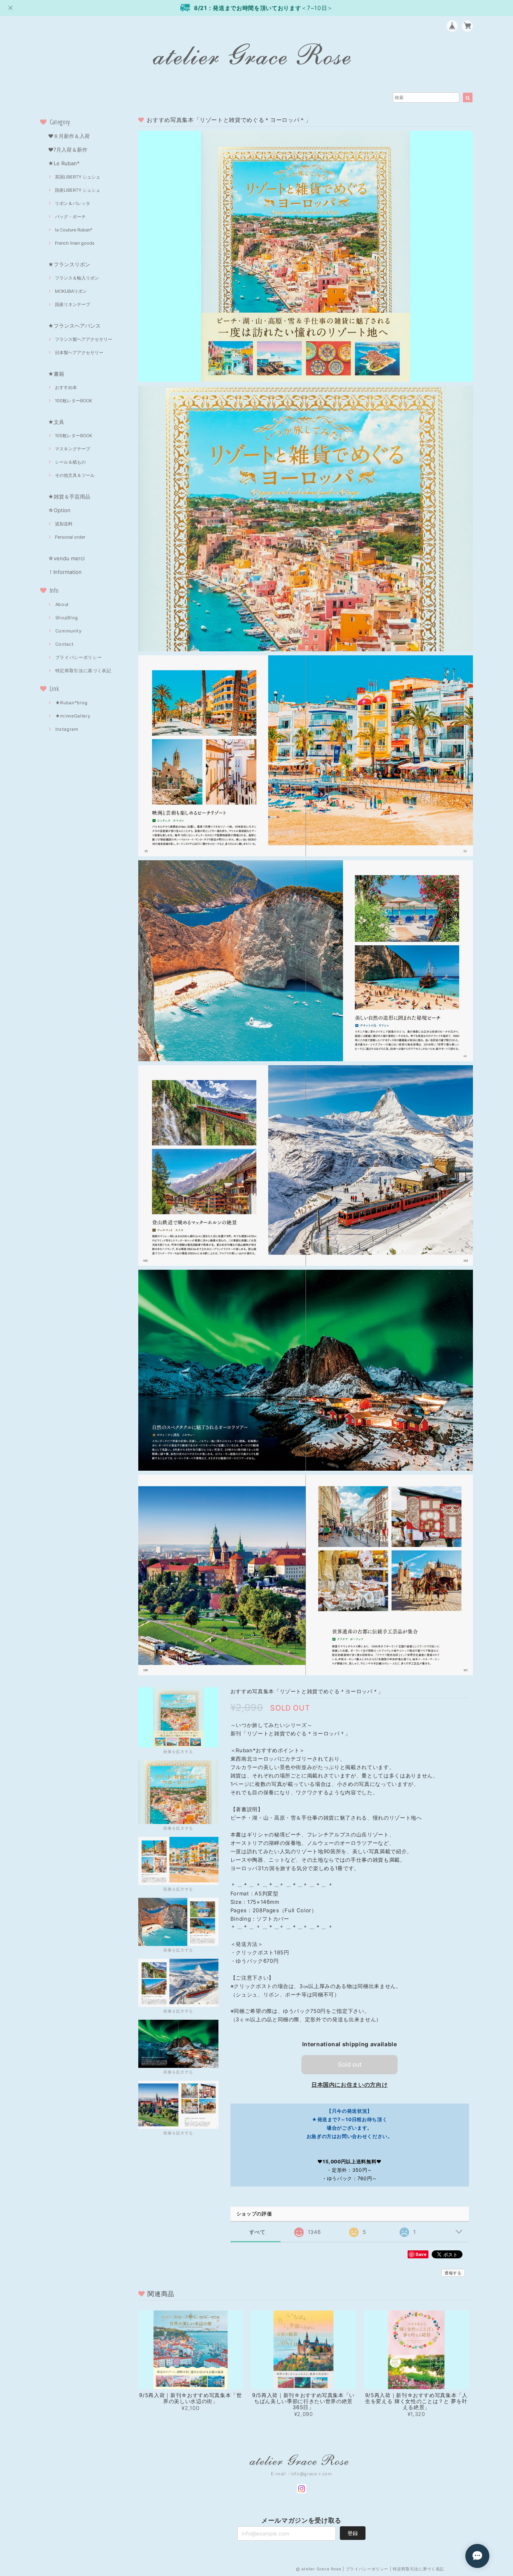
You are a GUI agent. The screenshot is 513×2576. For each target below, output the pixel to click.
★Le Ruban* (64, 163)
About (62, 604)
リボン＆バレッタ (73, 203)
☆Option (59, 510)
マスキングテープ (73, 449)
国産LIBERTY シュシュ (78, 190)
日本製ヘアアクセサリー (79, 353)
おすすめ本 (66, 387)
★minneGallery (73, 716)
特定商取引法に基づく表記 (83, 671)
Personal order (70, 537)
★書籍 (56, 374)
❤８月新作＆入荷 (69, 136)
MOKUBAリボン (71, 291)
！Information (65, 572)
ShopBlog (67, 618)
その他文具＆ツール (75, 475)
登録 (353, 2533)
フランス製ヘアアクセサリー (84, 339)
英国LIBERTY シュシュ (78, 177)
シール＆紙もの (70, 462)
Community (69, 631)
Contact (65, 644)
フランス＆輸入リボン (77, 278)
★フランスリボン (69, 264)
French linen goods (75, 243)
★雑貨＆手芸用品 (69, 497)
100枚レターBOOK (74, 401)
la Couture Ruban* (74, 230)
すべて (258, 2232)
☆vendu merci (66, 558)
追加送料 (64, 524)
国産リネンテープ (73, 304)
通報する (453, 2273)
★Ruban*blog (72, 703)
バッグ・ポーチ (70, 217)
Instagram (67, 729)
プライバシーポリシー (79, 657)
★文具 (56, 422)
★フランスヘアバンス (74, 326)
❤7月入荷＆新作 (68, 150)
